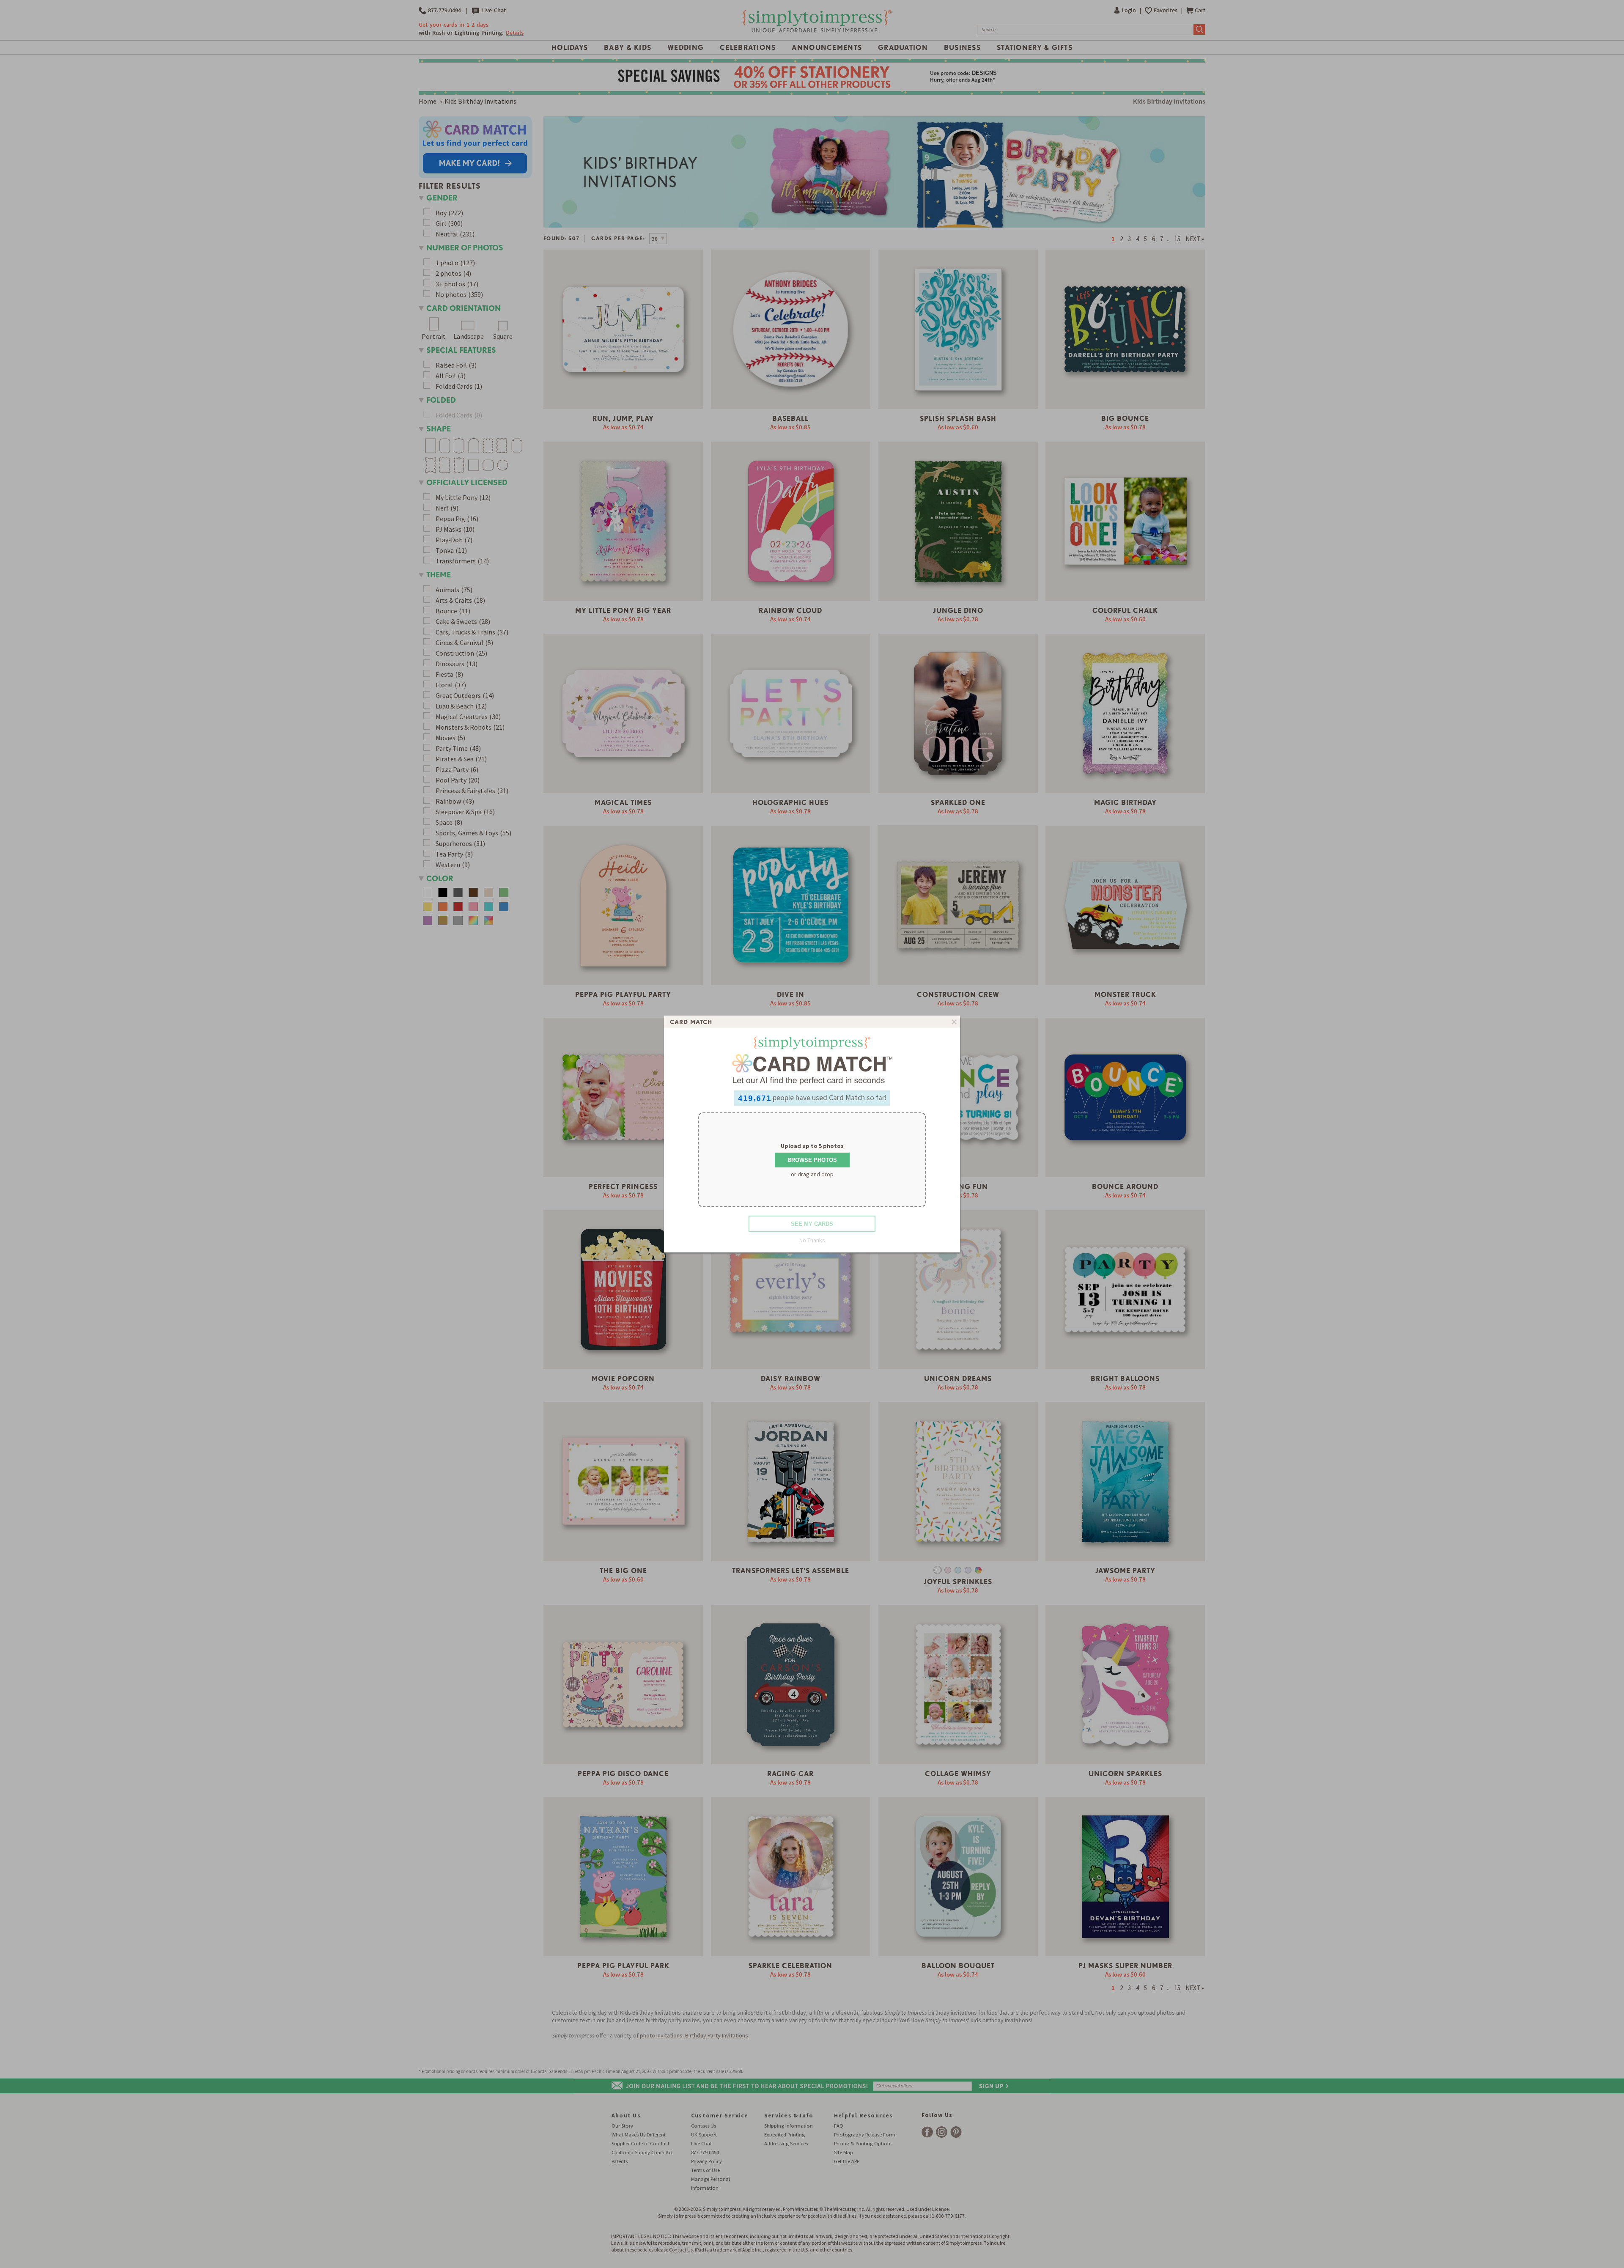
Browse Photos (812, 1160)
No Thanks (812, 1240)
